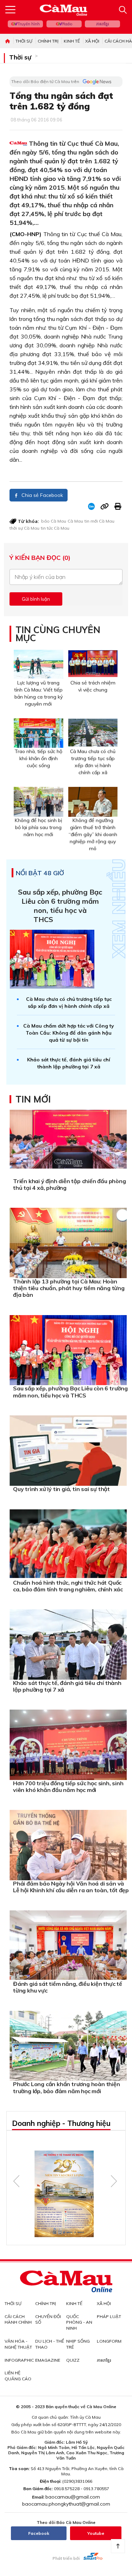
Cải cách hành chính (18, 2319)
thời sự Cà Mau (24, 528)
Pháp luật (109, 2316)
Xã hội (92, 41)
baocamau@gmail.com (73, 2497)
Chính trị (48, 41)
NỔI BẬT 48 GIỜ (40, 873)
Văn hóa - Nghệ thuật (18, 2344)
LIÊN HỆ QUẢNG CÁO (18, 2376)
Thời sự (24, 41)
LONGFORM (109, 2341)
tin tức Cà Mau (55, 528)
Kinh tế (72, 41)
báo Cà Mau (54, 521)
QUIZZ (73, 2360)
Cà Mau (75, 521)
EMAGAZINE (48, 2360)
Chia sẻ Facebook (42, 495)
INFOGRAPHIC (19, 2360)
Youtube (96, 2533)
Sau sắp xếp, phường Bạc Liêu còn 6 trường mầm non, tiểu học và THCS (60, 906)
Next (114, 2181)
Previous (16, 2181)
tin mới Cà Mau (99, 521)
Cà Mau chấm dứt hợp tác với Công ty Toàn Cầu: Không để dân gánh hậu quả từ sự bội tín (69, 1033)
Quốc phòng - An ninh (79, 2322)
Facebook (39, 2533)
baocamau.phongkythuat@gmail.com (66, 2504)
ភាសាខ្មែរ (102, 24)
